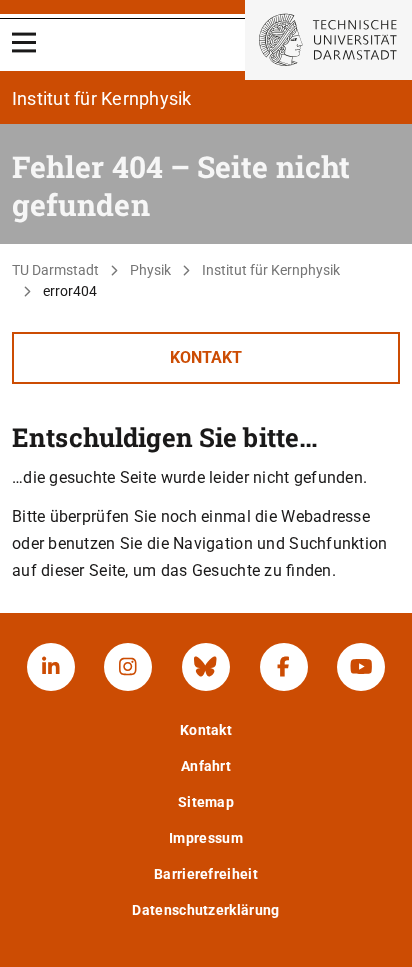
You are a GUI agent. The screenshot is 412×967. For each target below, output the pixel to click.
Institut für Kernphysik (271, 270)
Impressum (206, 838)
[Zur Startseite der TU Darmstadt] (328, 40)
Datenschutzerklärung (205, 910)
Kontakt (206, 357)
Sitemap (206, 802)
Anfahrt (206, 766)
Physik (150, 270)
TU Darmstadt (55, 270)
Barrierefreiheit (206, 874)
